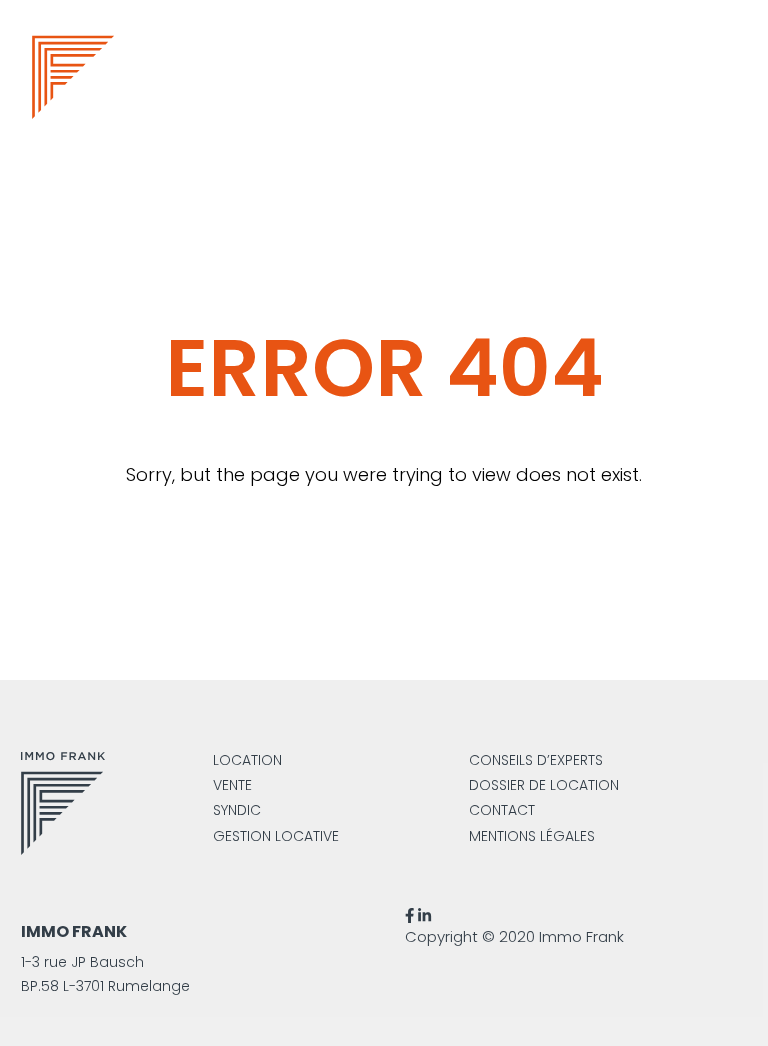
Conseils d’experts (536, 760)
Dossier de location (544, 785)
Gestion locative (276, 836)
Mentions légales (532, 836)
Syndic (237, 810)
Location (247, 760)
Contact (502, 810)
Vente (232, 785)
